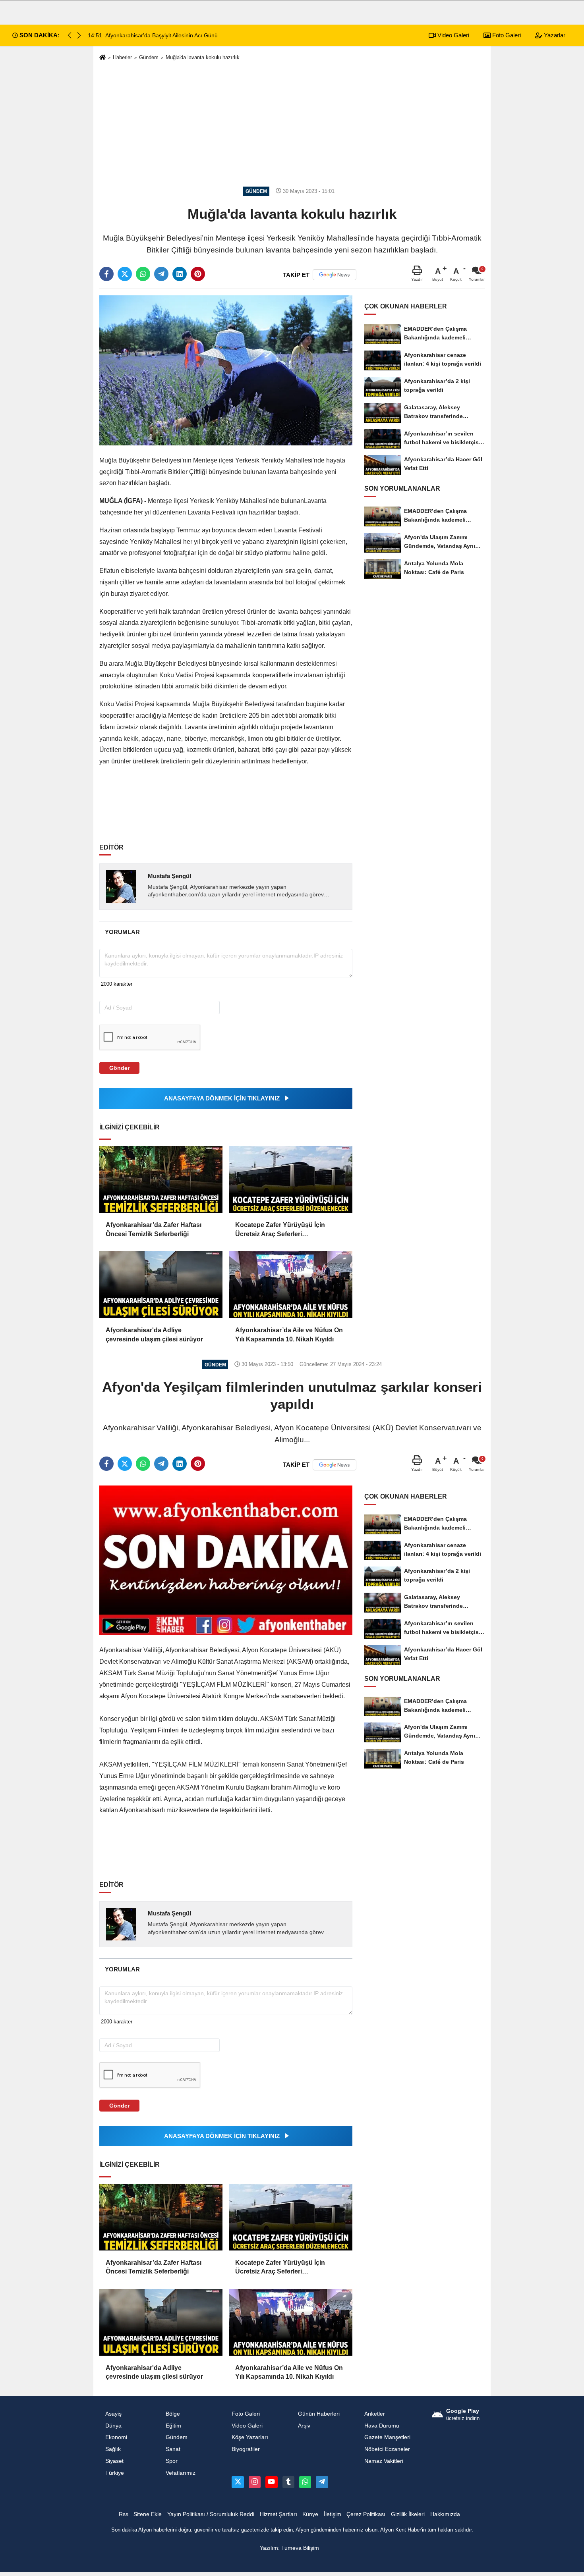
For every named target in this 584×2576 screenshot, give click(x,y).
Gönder (119, 1068)
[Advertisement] (292, 124)
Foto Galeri (506, 35)
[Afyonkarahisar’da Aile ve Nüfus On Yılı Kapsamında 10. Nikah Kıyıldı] (290, 1285)
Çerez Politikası (366, 2514)
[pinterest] (198, 274)
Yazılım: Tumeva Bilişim (289, 2548)
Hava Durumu (382, 2426)
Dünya (113, 2426)
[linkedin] (180, 274)
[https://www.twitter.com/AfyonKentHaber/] (238, 2482)
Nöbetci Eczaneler (387, 2449)
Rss (124, 2514)
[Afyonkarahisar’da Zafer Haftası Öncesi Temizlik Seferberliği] (161, 1179)
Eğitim (173, 2426)
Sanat (173, 2449)
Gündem (149, 57)
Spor (172, 2461)
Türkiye (115, 2473)
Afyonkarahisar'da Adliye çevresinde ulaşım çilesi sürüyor (154, 1334)
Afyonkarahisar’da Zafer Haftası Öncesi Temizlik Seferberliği (154, 1229)
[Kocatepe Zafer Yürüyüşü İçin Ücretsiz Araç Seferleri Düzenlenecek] (290, 1179)
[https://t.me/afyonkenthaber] (322, 2482)
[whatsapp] (143, 274)
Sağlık (113, 2449)
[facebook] (106, 274)
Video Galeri (453, 35)
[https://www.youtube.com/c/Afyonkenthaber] (271, 2482)
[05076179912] (305, 2482)
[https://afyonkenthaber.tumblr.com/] (288, 2482)
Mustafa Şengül (169, 876)
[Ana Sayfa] (102, 58)
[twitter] (125, 274)
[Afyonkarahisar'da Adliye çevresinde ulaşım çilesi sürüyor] (161, 1285)
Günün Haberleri (319, 2414)
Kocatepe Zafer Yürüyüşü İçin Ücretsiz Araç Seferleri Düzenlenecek (280, 1230)
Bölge (173, 2414)
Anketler (375, 2414)
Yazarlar (554, 35)
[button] (79, 35)
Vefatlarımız (181, 2473)
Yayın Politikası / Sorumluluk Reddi (211, 2514)
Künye (310, 2514)
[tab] (122, 932)
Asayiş (113, 2414)
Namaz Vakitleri (384, 2461)
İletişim (333, 2514)
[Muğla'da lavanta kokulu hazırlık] (226, 370)
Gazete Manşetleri (387, 2437)
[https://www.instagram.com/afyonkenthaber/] (255, 2482)
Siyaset (114, 2461)
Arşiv (304, 2426)
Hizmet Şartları (278, 2514)
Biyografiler (246, 2449)
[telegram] (161, 274)
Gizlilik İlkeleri (408, 2514)
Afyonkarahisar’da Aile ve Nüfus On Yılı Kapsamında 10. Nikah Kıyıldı (289, 1334)
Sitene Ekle (148, 2514)
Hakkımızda (445, 2514)
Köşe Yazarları (250, 2437)
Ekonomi (116, 2437)
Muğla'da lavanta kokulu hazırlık (203, 57)
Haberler (122, 57)
